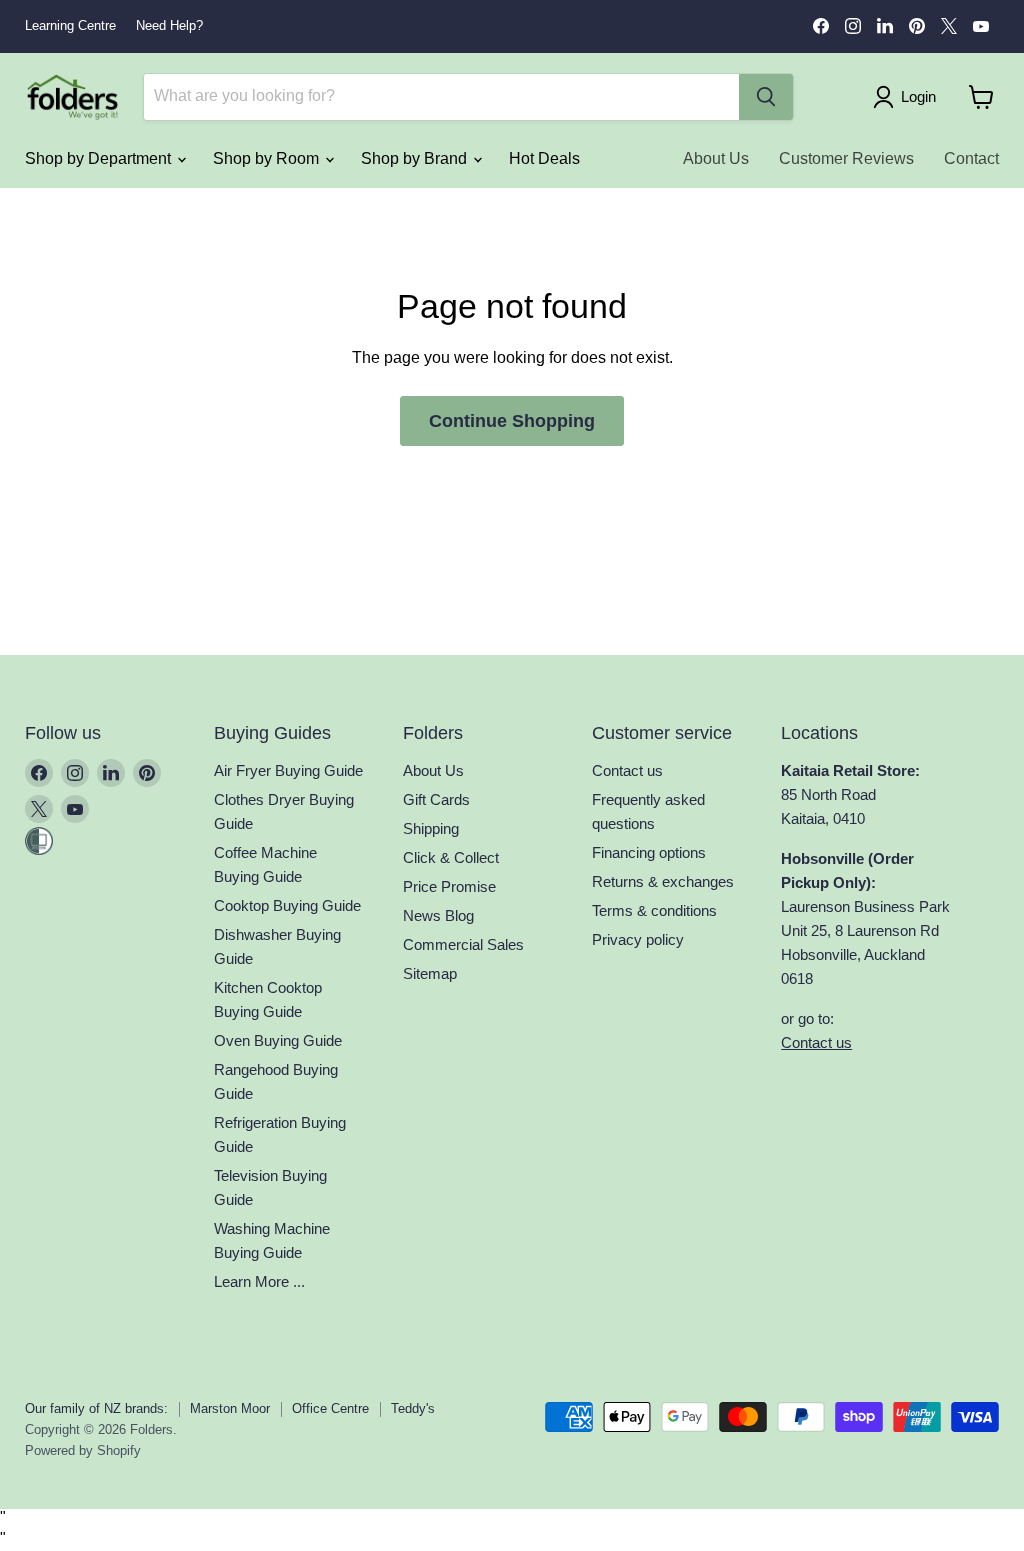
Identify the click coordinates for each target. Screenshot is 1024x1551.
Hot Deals (544, 158)
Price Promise (449, 886)
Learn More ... (259, 1281)
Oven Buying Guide (278, 1040)
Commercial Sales (463, 944)
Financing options (649, 852)
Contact (971, 158)
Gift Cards (436, 799)
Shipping (431, 828)
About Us (716, 158)
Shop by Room (268, 158)
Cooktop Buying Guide (287, 905)
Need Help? (169, 26)
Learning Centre (70, 26)
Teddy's (413, 1408)
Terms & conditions (654, 910)
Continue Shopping (512, 421)
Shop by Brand (416, 158)
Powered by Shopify (83, 1450)
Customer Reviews (846, 158)
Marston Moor (230, 1408)
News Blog (438, 915)
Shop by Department (100, 158)
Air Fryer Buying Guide (288, 770)
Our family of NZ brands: (96, 1408)
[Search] (766, 97)
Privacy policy (638, 939)
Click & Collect (451, 857)
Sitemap (430, 973)
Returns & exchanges (663, 881)
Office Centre (330, 1408)
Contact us (627, 770)
